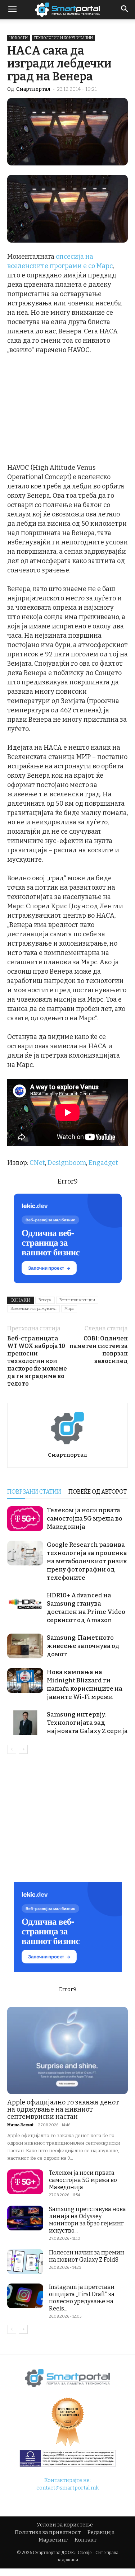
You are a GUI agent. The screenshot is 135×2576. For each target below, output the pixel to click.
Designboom (67, 1163)
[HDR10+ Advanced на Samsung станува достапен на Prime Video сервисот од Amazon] (25, 1604)
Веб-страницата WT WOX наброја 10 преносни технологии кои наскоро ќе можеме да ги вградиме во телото (37, 1361)
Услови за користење (65, 2525)
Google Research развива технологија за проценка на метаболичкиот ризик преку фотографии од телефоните (87, 1561)
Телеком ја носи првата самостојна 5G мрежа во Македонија (85, 1519)
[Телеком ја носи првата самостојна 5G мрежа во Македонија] (25, 1519)
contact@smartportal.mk (67, 2488)
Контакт (85, 2540)
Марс (69, 1309)
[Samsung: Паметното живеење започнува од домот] (25, 1646)
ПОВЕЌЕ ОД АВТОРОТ (98, 1492)
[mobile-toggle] (12, 10)
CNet (37, 1163)
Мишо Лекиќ (20, 2125)
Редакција (101, 2532)
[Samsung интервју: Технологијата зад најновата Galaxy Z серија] (25, 1723)
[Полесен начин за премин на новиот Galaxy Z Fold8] (25, 2261)
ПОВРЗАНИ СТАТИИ (34, 1492)
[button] (125, 10)
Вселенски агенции (77, 1300)
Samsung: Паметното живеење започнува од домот (83, 1646)
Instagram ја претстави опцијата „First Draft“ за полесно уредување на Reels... (82, 2298)
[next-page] (23, 1749)
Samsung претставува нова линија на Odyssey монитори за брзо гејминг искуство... (87, 2220)
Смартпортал (33, 89)
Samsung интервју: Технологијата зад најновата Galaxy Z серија (87, 1723)
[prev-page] (12, 1749)
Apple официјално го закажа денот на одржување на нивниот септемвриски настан (63, 2109)
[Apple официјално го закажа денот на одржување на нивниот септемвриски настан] (67, 2050)
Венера (45, 1300)
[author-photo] (68, 1445)
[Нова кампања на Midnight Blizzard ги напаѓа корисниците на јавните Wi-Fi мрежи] (25, 1680)
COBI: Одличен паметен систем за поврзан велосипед (99, 1350)
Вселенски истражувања (33, 1309)
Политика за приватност (48, 2532)
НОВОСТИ (19, 38)
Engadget (103, 1163)
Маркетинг (53, 2540)
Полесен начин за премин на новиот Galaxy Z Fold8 (87, 2256)
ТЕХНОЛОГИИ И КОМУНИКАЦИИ (63, 38)
